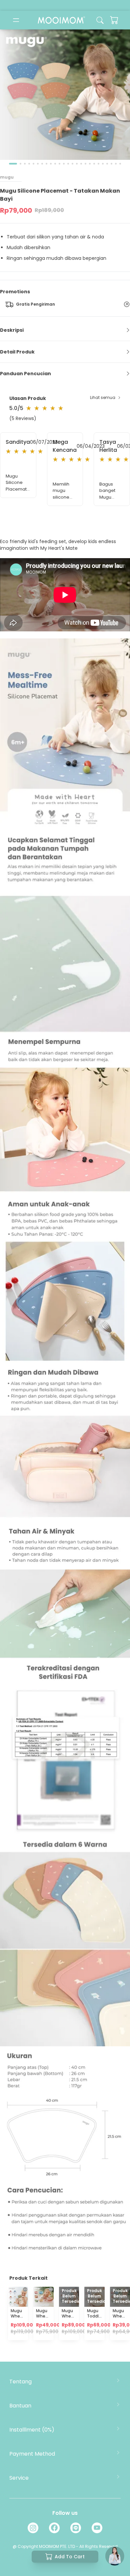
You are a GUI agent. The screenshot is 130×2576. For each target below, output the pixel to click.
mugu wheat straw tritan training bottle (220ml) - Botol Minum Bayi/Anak (72, 2335)
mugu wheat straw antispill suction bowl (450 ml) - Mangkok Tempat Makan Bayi (45, 2340)
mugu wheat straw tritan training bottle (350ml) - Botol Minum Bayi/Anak (21, 2335)
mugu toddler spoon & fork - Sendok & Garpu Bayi (95, 2332)
